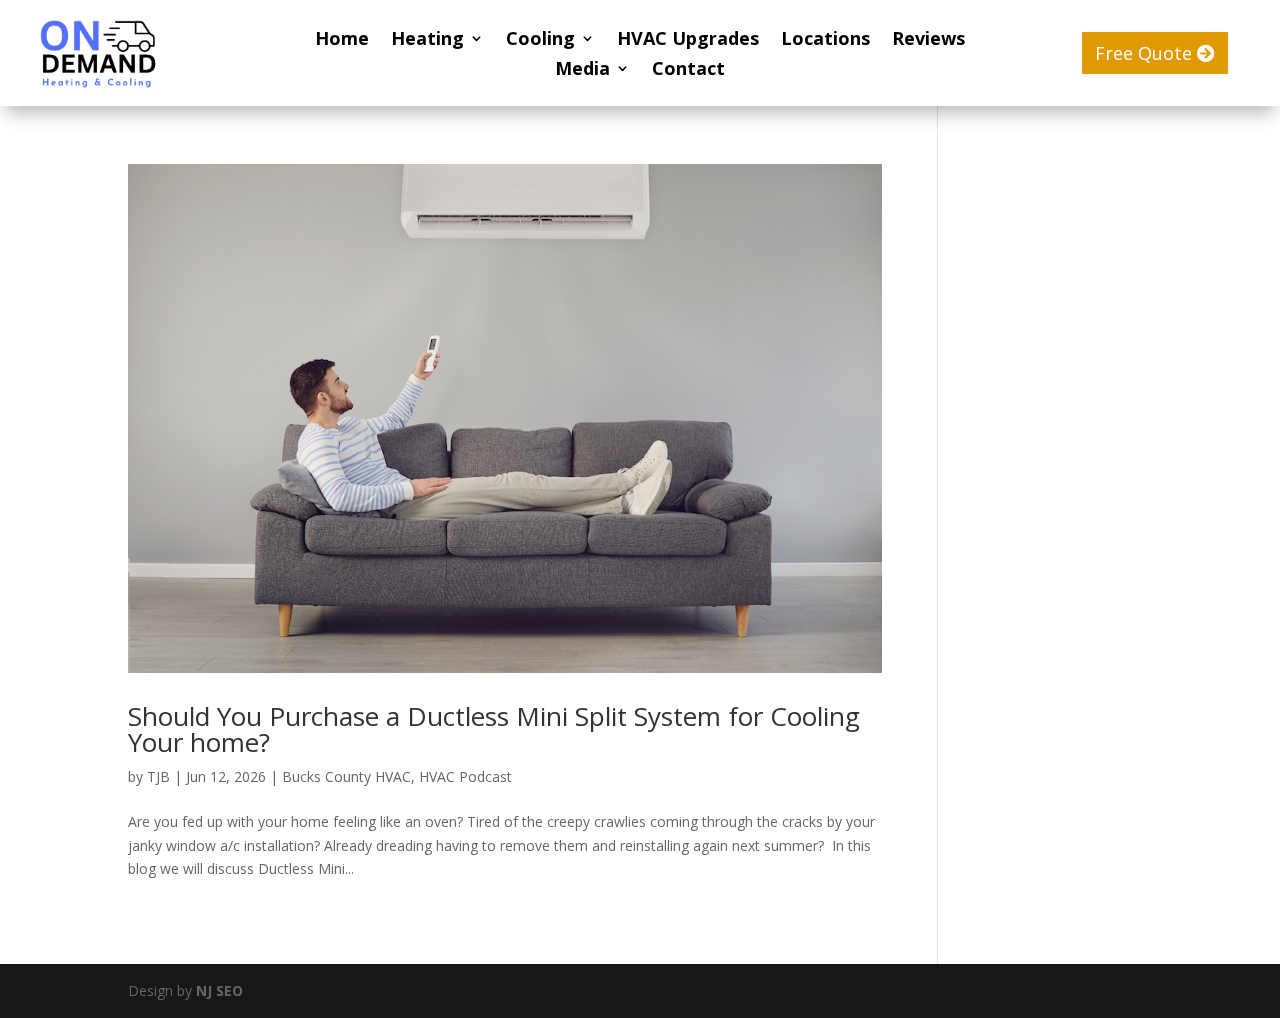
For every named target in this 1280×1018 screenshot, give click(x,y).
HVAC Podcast (465, 776)
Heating (427, 40)
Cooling (540, 40)
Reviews (928, 40)
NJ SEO (219, 990)
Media (582, 70)
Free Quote (1143, 53)
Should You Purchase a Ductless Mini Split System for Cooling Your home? (494, 729)
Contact (688, 70)
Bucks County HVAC (346, 776)
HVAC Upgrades (688, 40)
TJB (158, 776)
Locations (825, 40)
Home (342, 40)
